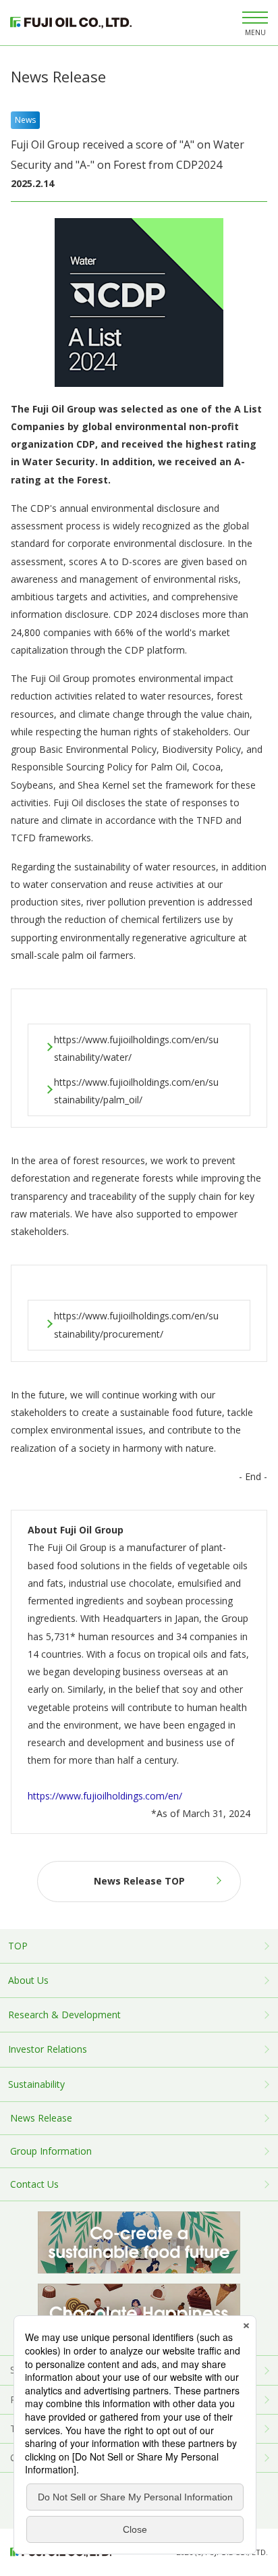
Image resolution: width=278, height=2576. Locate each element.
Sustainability (36, 2084)
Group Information (51, 2151)
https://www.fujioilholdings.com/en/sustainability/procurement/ (136, 1324)
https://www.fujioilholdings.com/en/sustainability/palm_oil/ (136, 1091)
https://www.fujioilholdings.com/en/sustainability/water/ (136, 1048)
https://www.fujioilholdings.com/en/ (105, 1796)
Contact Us (34, 2184)
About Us (28, 1980)
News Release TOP (139, 1881)
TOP (18, 1946)
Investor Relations (48, 2049)
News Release (41, 2118)
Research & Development (64, 2015)
